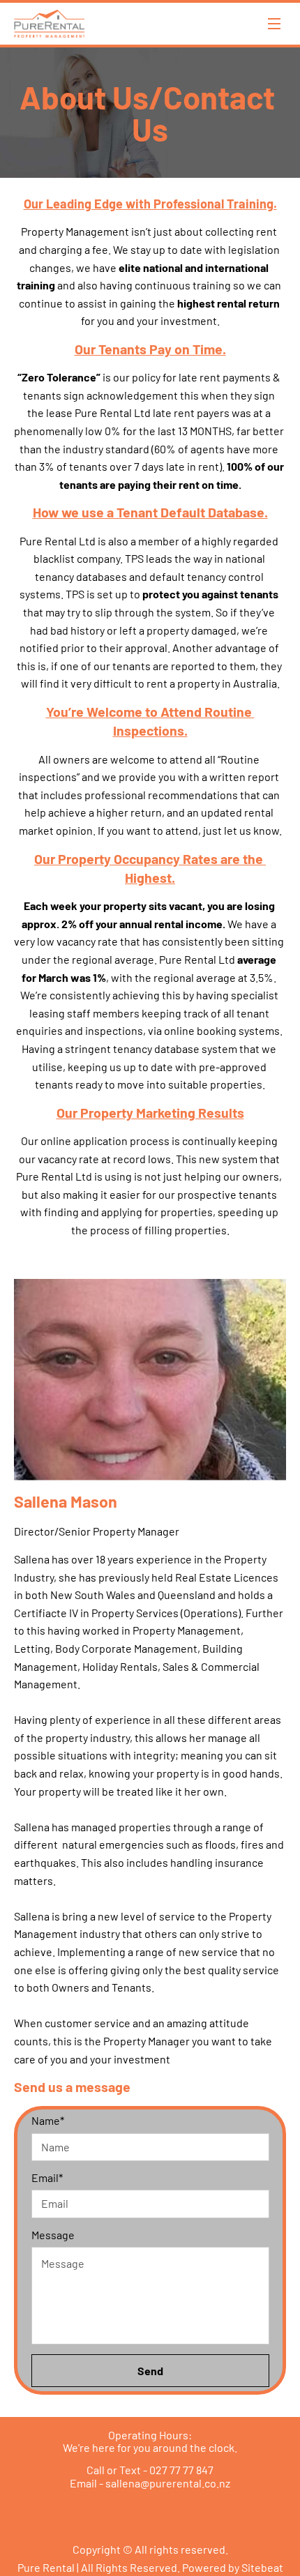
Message (53, 2235)
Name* (48, 2120)
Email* (47, 2177)
